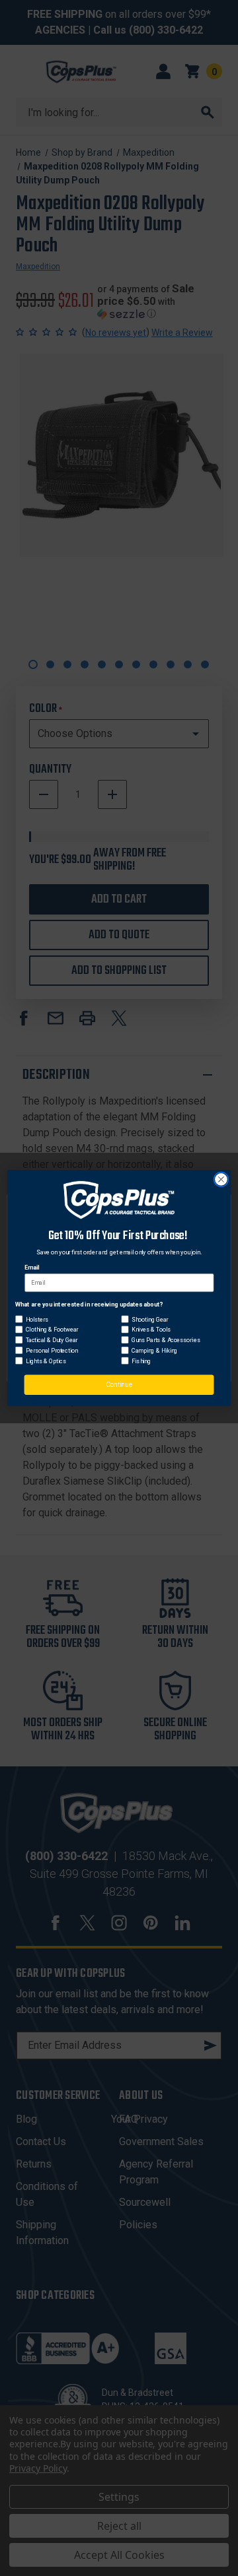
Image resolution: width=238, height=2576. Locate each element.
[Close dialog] (221, 1180)
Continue (119, 1385)
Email (32, 1268)
